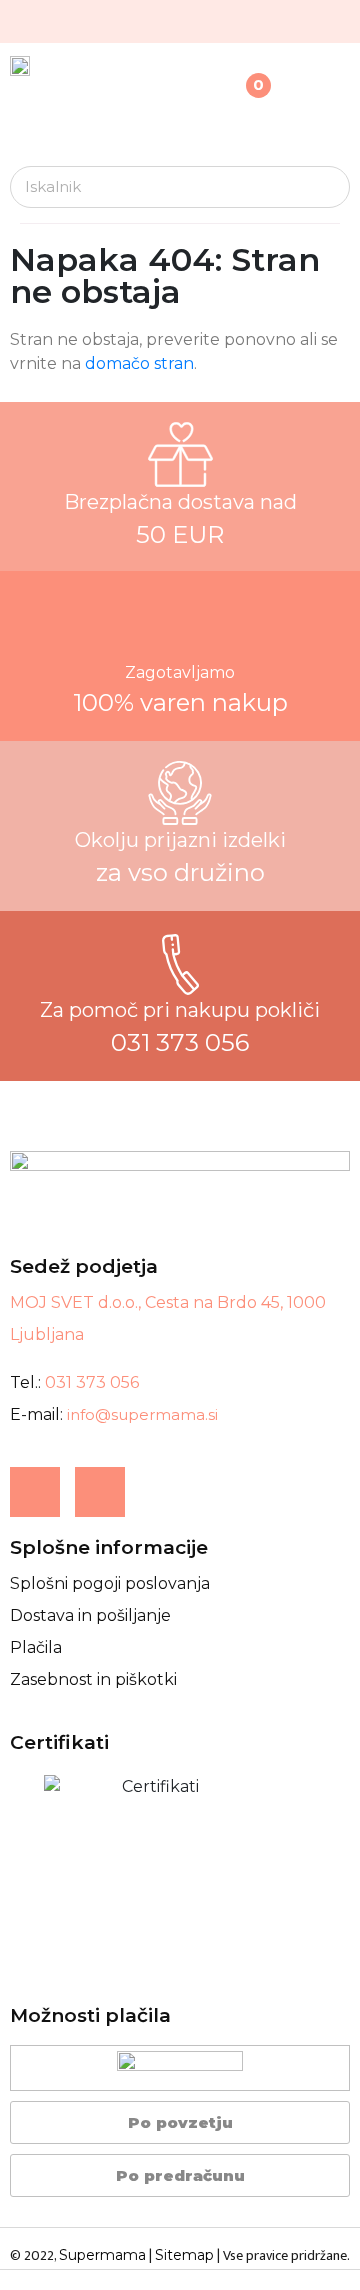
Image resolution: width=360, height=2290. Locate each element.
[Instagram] (100, 1492)
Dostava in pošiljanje (90, 1615)
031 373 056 (92, 1382)
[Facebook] (35, 1492)
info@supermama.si (142, 1414)
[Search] (328, 187)
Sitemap (184, 2255)
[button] (343, 121)
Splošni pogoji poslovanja (110, 1583)
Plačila (36, 1647)
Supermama (102, 2255)
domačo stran (139, 363)
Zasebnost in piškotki (93, 1679)
